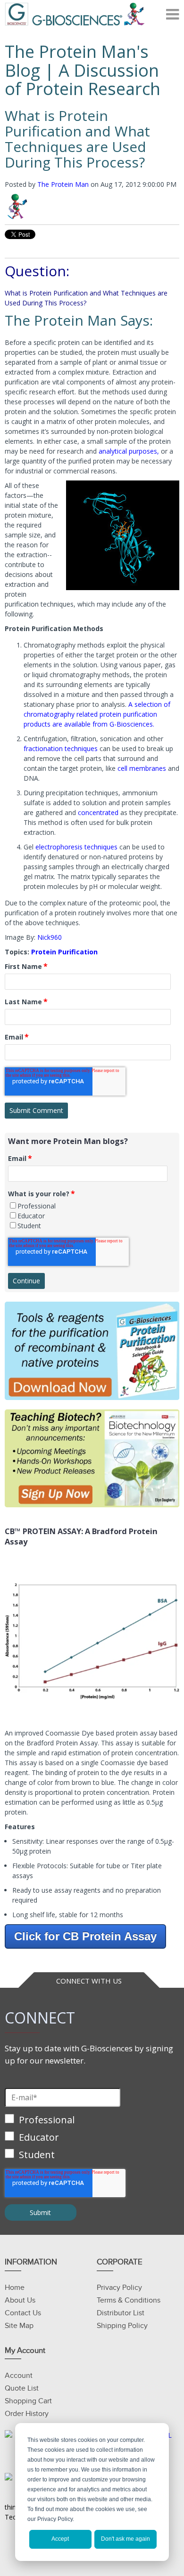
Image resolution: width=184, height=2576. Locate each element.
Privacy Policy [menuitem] (119, 2288)
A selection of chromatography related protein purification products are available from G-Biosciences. (97, 714)
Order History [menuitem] (27, 2414)
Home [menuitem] (15, 2288)
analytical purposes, (129, 451)
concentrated (98, 812)
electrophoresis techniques (76, 847)
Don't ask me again (125, 2539)
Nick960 (50, 937)
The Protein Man (63, 184)
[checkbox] (92, 1216)
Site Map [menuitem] (19, 2326)
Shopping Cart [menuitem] (28, 2401)
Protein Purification (64, 952)
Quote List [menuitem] (22, 2388)
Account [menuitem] (19, 2376)
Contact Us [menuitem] (23, 2313)
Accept (60, 2539)
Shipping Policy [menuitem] (122, 2326)
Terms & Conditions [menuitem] (129, 2300)
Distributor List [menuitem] (121, 2313)
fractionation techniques (61, 748)
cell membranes (142, 768)
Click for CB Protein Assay (85, 1936)
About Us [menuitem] (20, 2300)
